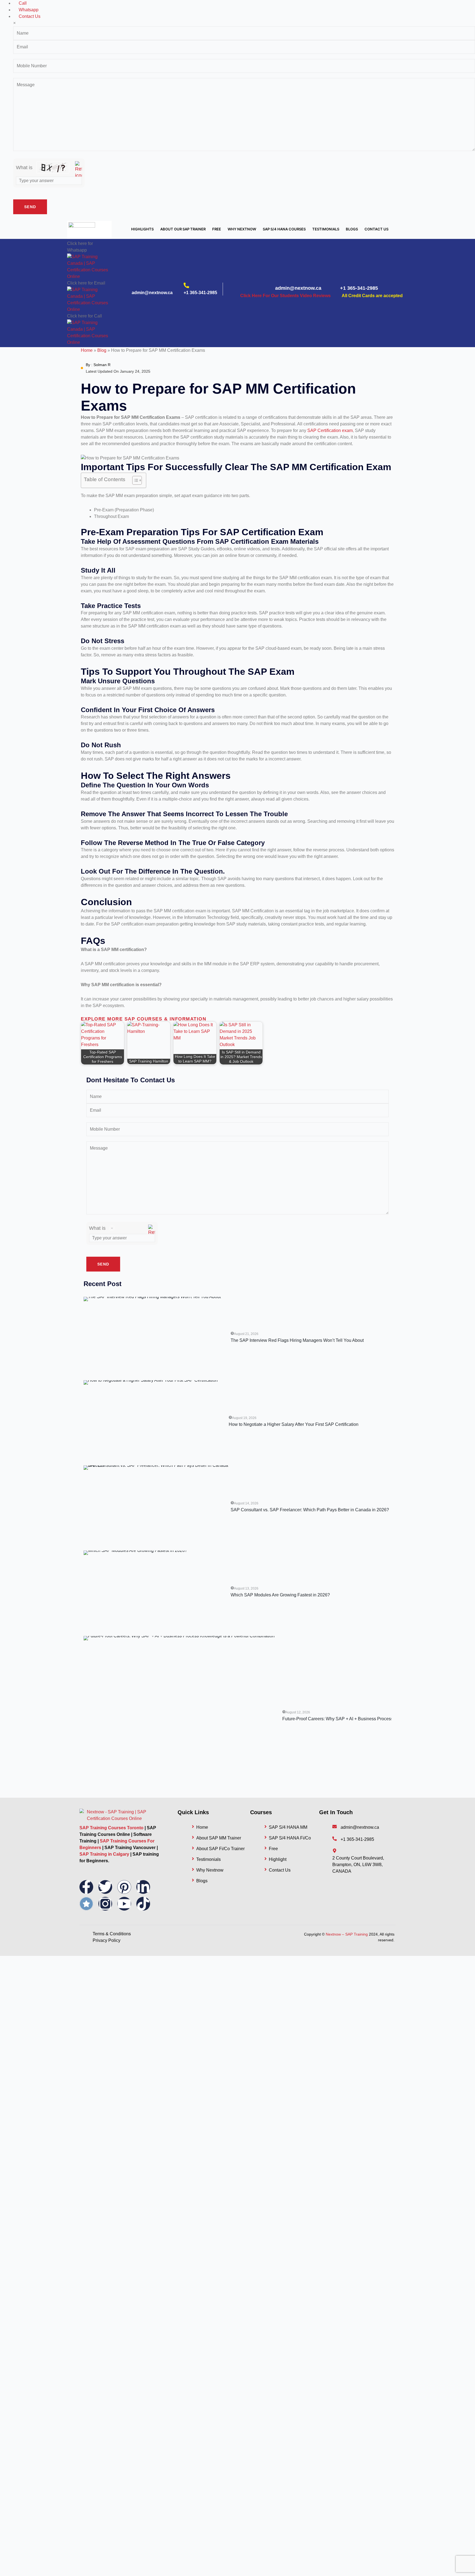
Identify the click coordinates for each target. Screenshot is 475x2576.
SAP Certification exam (330, 430)
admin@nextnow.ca (152, 293)
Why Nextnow (242, 229)
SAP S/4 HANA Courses (284, 229)
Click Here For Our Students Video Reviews (285, 296)
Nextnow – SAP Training (347, 1934)
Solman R (102, 365)
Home (87, 350)
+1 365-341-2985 (200, 293)
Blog (102, 350)
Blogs (352, 229)
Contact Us (376, 229)
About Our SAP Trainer (183, 229)
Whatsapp (29, 10)
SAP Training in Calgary (104, 1854)
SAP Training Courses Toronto (111, 1828)
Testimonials (326, 229)
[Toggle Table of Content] (134, 480)
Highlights (142, 229)
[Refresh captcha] (78, 170)
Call (23, 3)
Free (217, 229)
